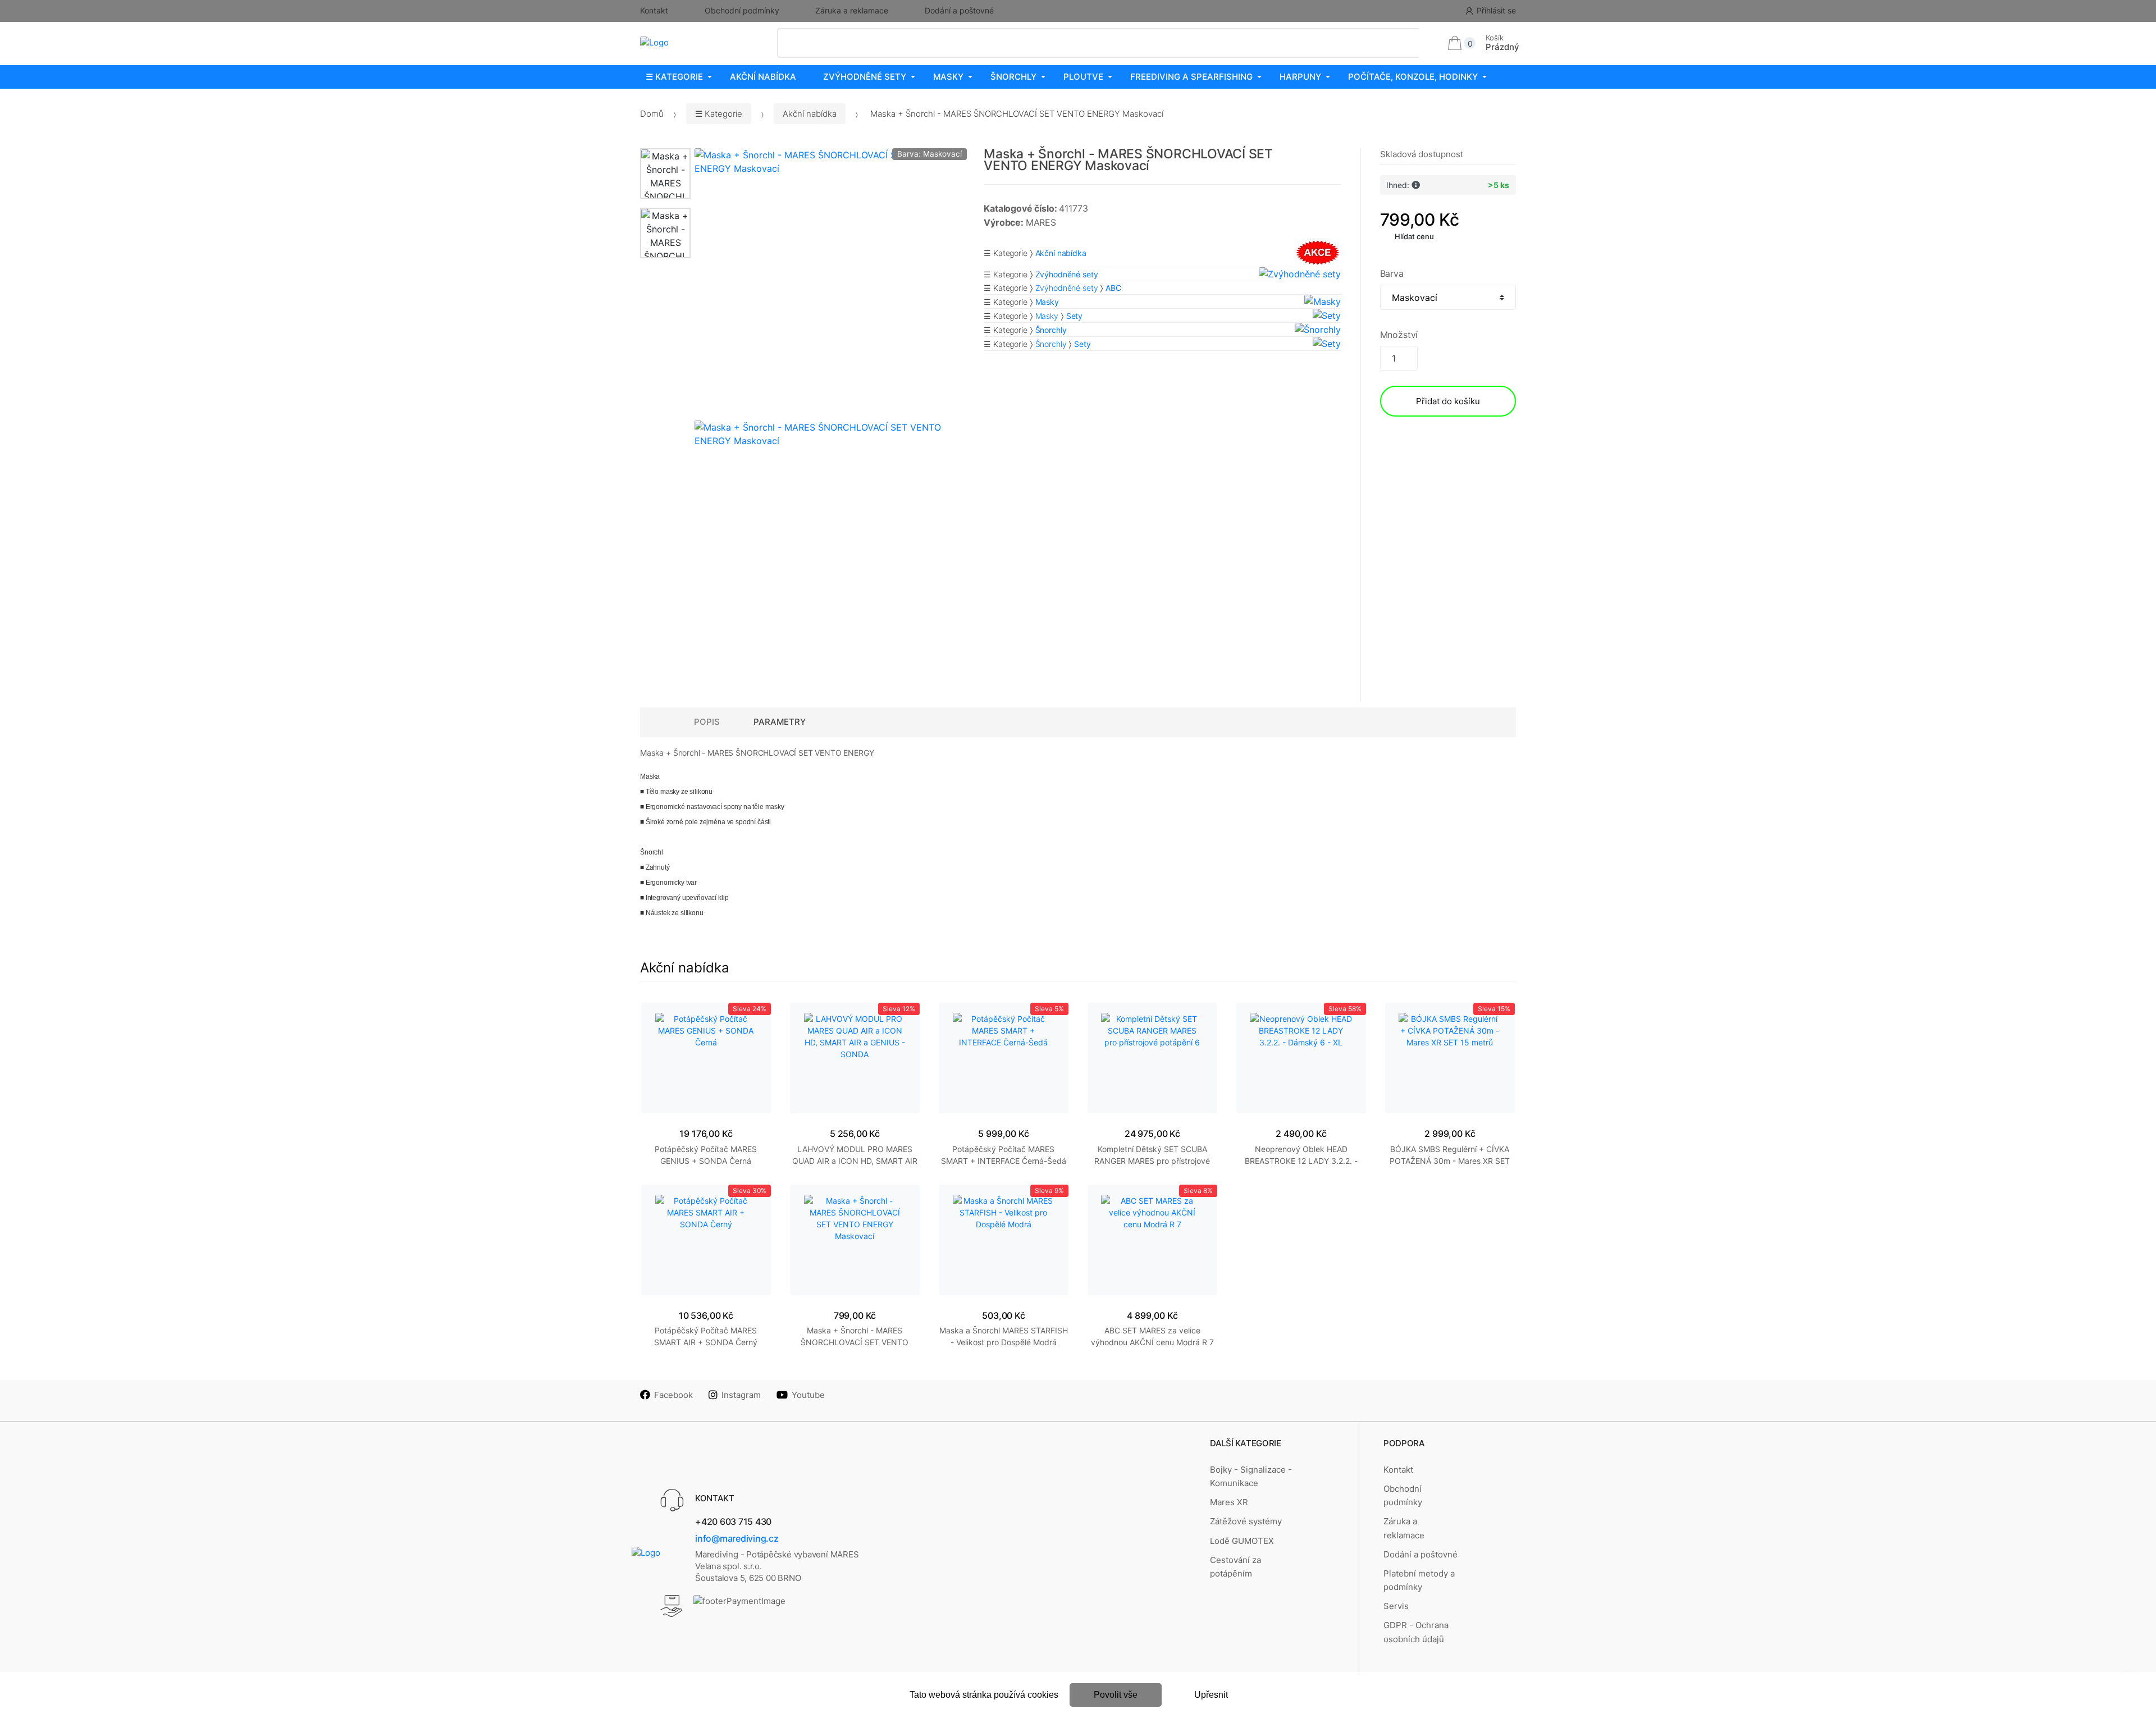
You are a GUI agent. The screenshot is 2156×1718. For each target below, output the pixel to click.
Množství (1399, 335)
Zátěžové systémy (1246, 1521)
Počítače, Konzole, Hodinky (1413, 77)
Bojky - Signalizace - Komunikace (1251, 1476)
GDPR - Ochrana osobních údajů (1416, 1632)
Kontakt (654, 10)
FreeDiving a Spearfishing (1191, 77)
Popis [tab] (707, 722)
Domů (652, 114)
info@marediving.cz (737, 1538)
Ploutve (1083, 77)
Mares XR (1229, 1502)
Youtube (808, 1395)
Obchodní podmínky (742, 10)
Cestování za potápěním (1235, 1567)
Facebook (673, 1395)
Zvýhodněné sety (865, 77)
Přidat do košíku (1448, 401)
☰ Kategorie (674, 77)
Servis (1396, 1606)
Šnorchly (1013, 77)
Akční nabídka (763, 77)
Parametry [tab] (780, 722)
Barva (1392, 273)
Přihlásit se (1496, 10)
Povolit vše (1116, 1695)
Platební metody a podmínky (1419, 1580)
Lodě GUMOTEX (1242, 1541)
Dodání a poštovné (959, 10)
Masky (948, 77)
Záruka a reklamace (852, 10)
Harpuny (1300, 77)
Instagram (741, 1395)
